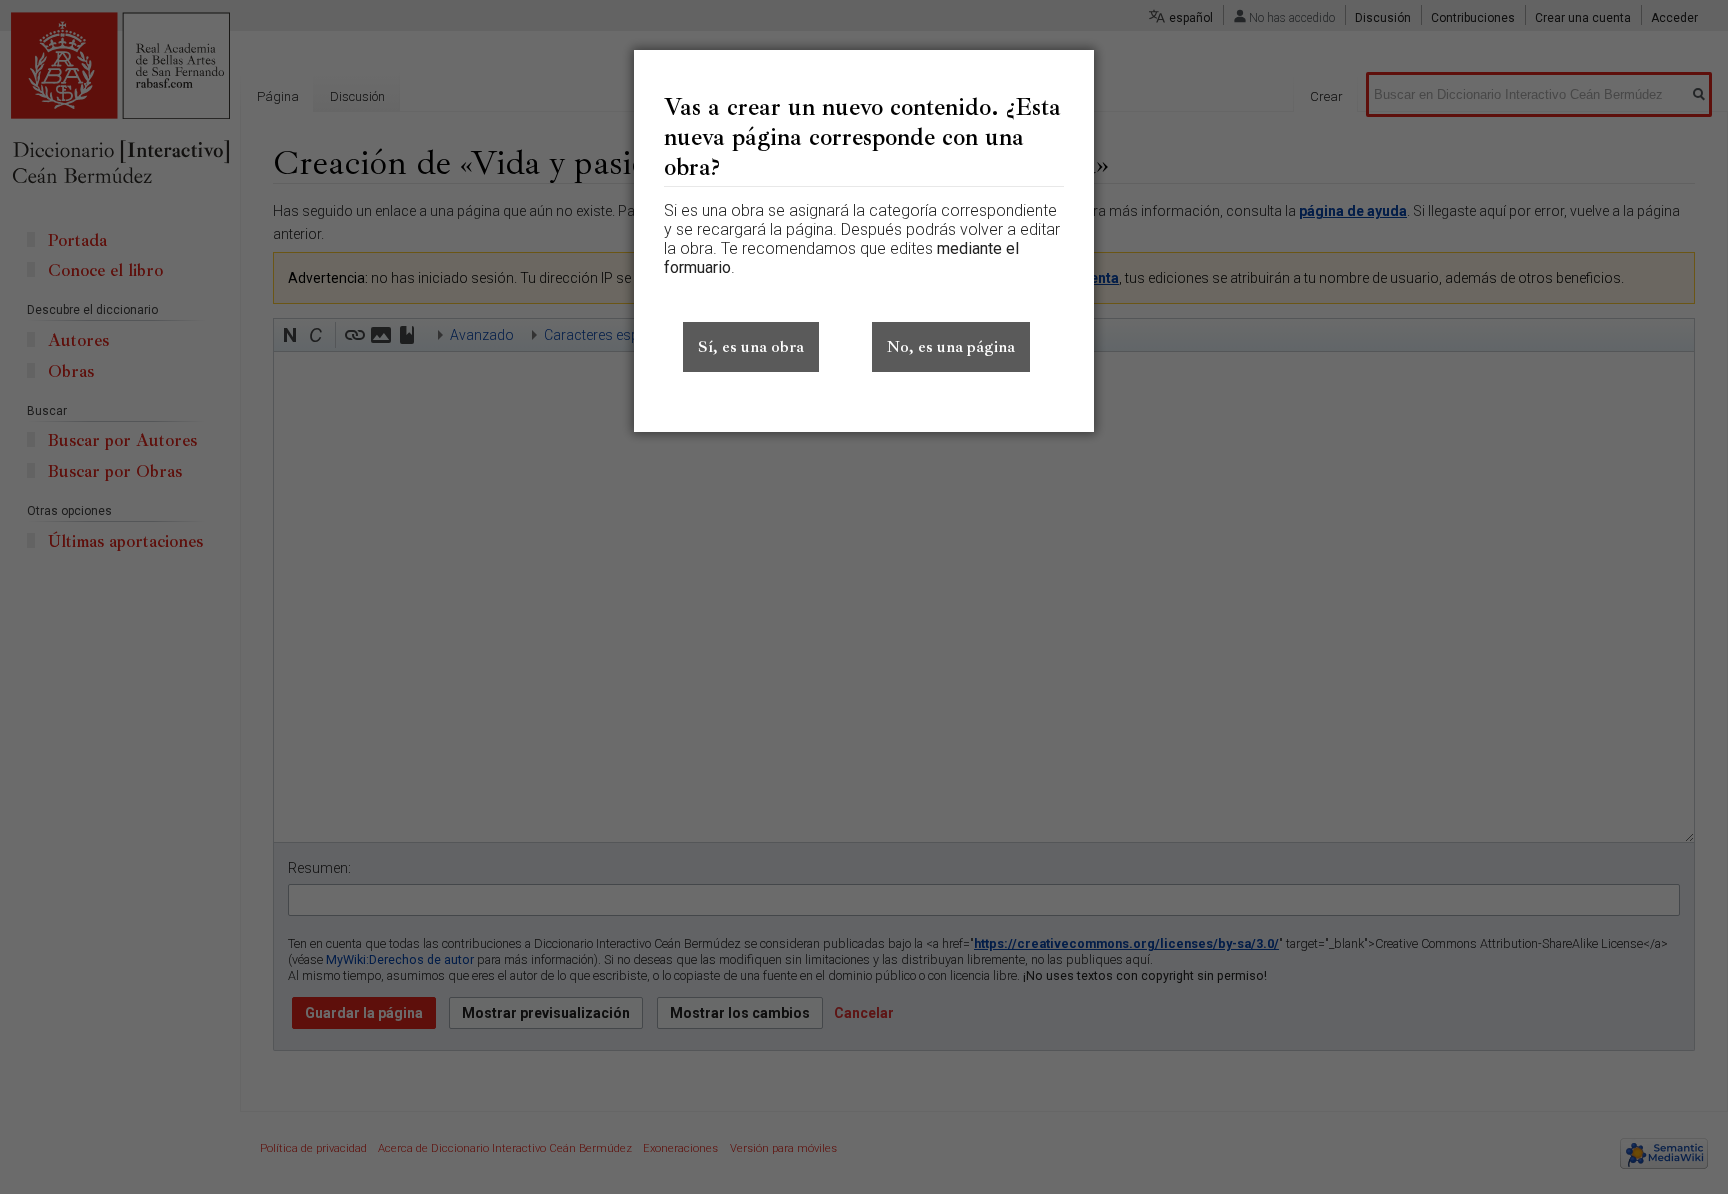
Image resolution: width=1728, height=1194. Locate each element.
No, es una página (951, 347)
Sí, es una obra (751, 347)
